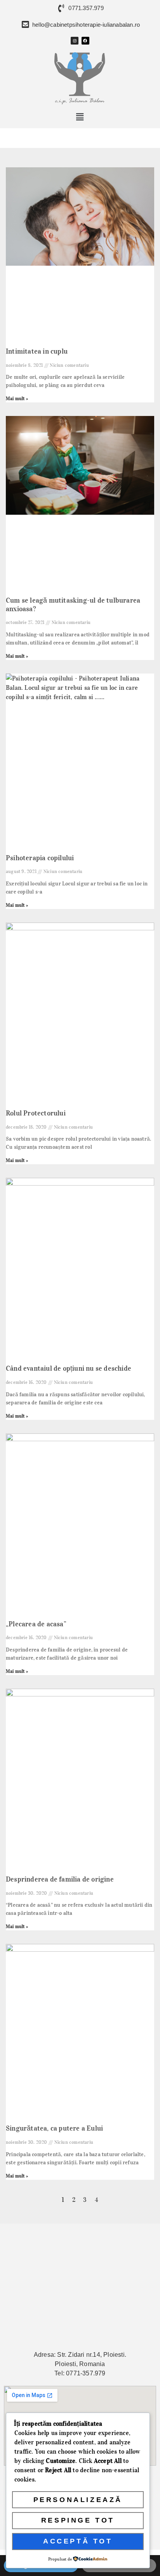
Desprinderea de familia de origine (60, 1879)
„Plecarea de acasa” (36, 1624)
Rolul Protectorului (36, 1113)
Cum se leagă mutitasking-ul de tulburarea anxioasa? (73, 605)
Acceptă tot (78, 2541)
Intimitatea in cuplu (37, 351)
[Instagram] (75, 41)
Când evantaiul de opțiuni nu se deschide (69, 1368)
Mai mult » (17, 398)
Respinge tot (78, 2520)
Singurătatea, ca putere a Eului (54, 2128)
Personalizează (78, 2500)
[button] (80, 117)
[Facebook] (85, 41)
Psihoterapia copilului (40, 858)
